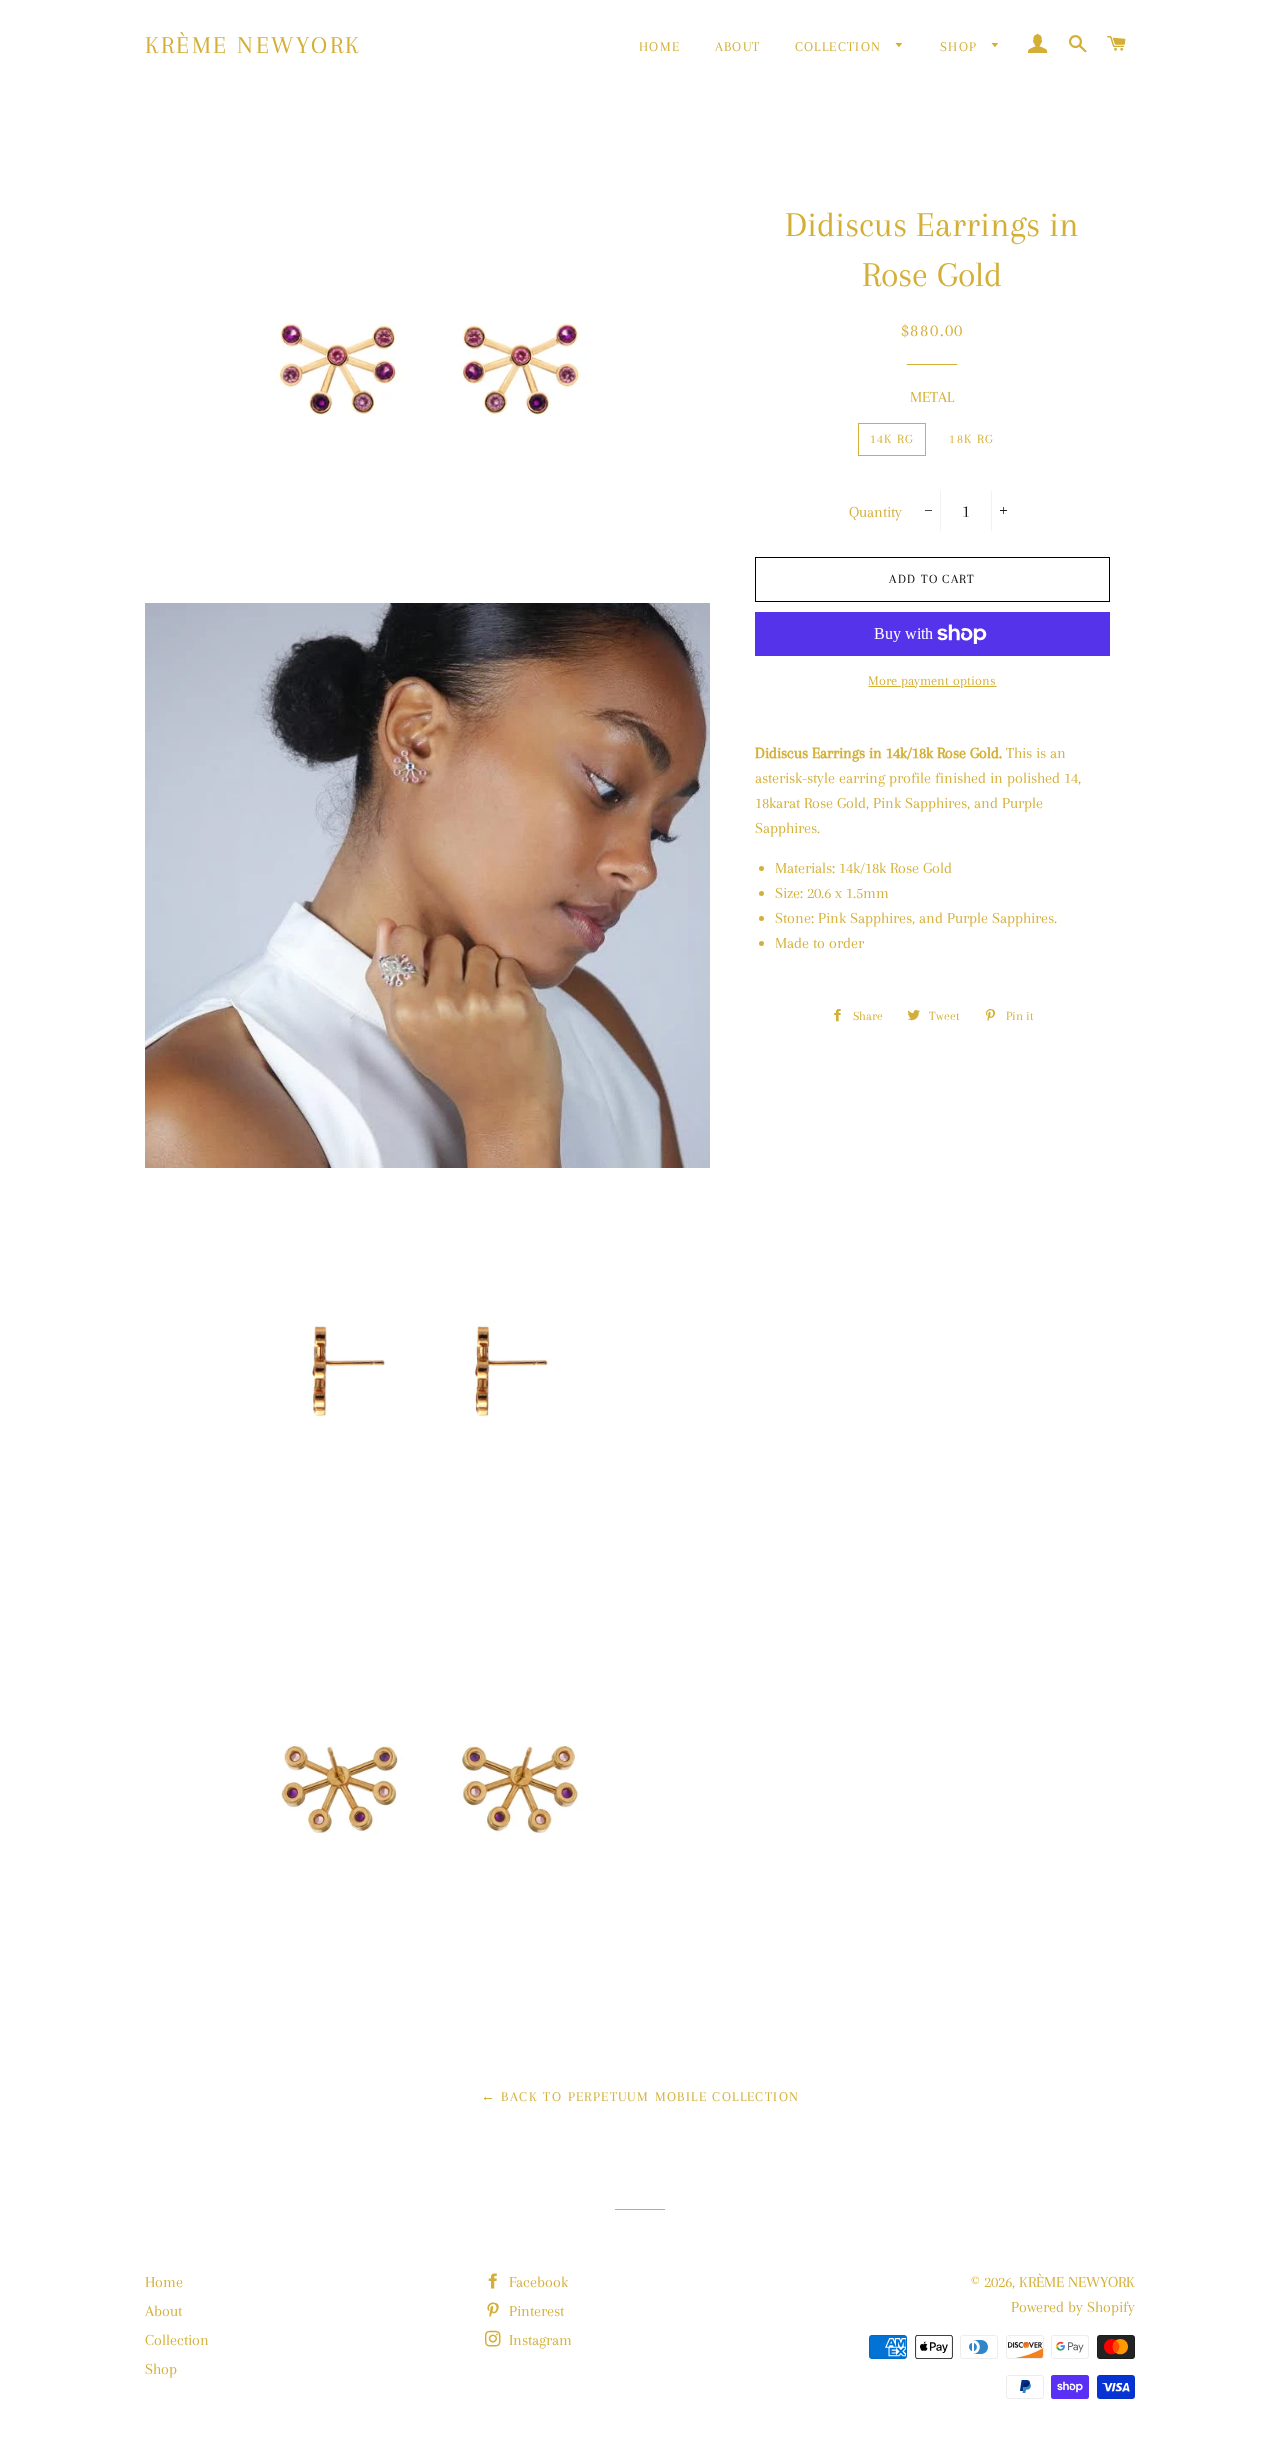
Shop (961, 46)
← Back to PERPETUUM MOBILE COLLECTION (640, 2096)
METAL (932, 397)
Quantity (875, 512)
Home (660, 46)
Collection (841, 46)
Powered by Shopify (1073, 2307)
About (738, 46)
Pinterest (534, 2311)
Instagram (538, 2340)
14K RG (892, 439)
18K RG (971, 439)
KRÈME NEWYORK (253, 45)
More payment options (932, 680)
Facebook (536, 2282)
